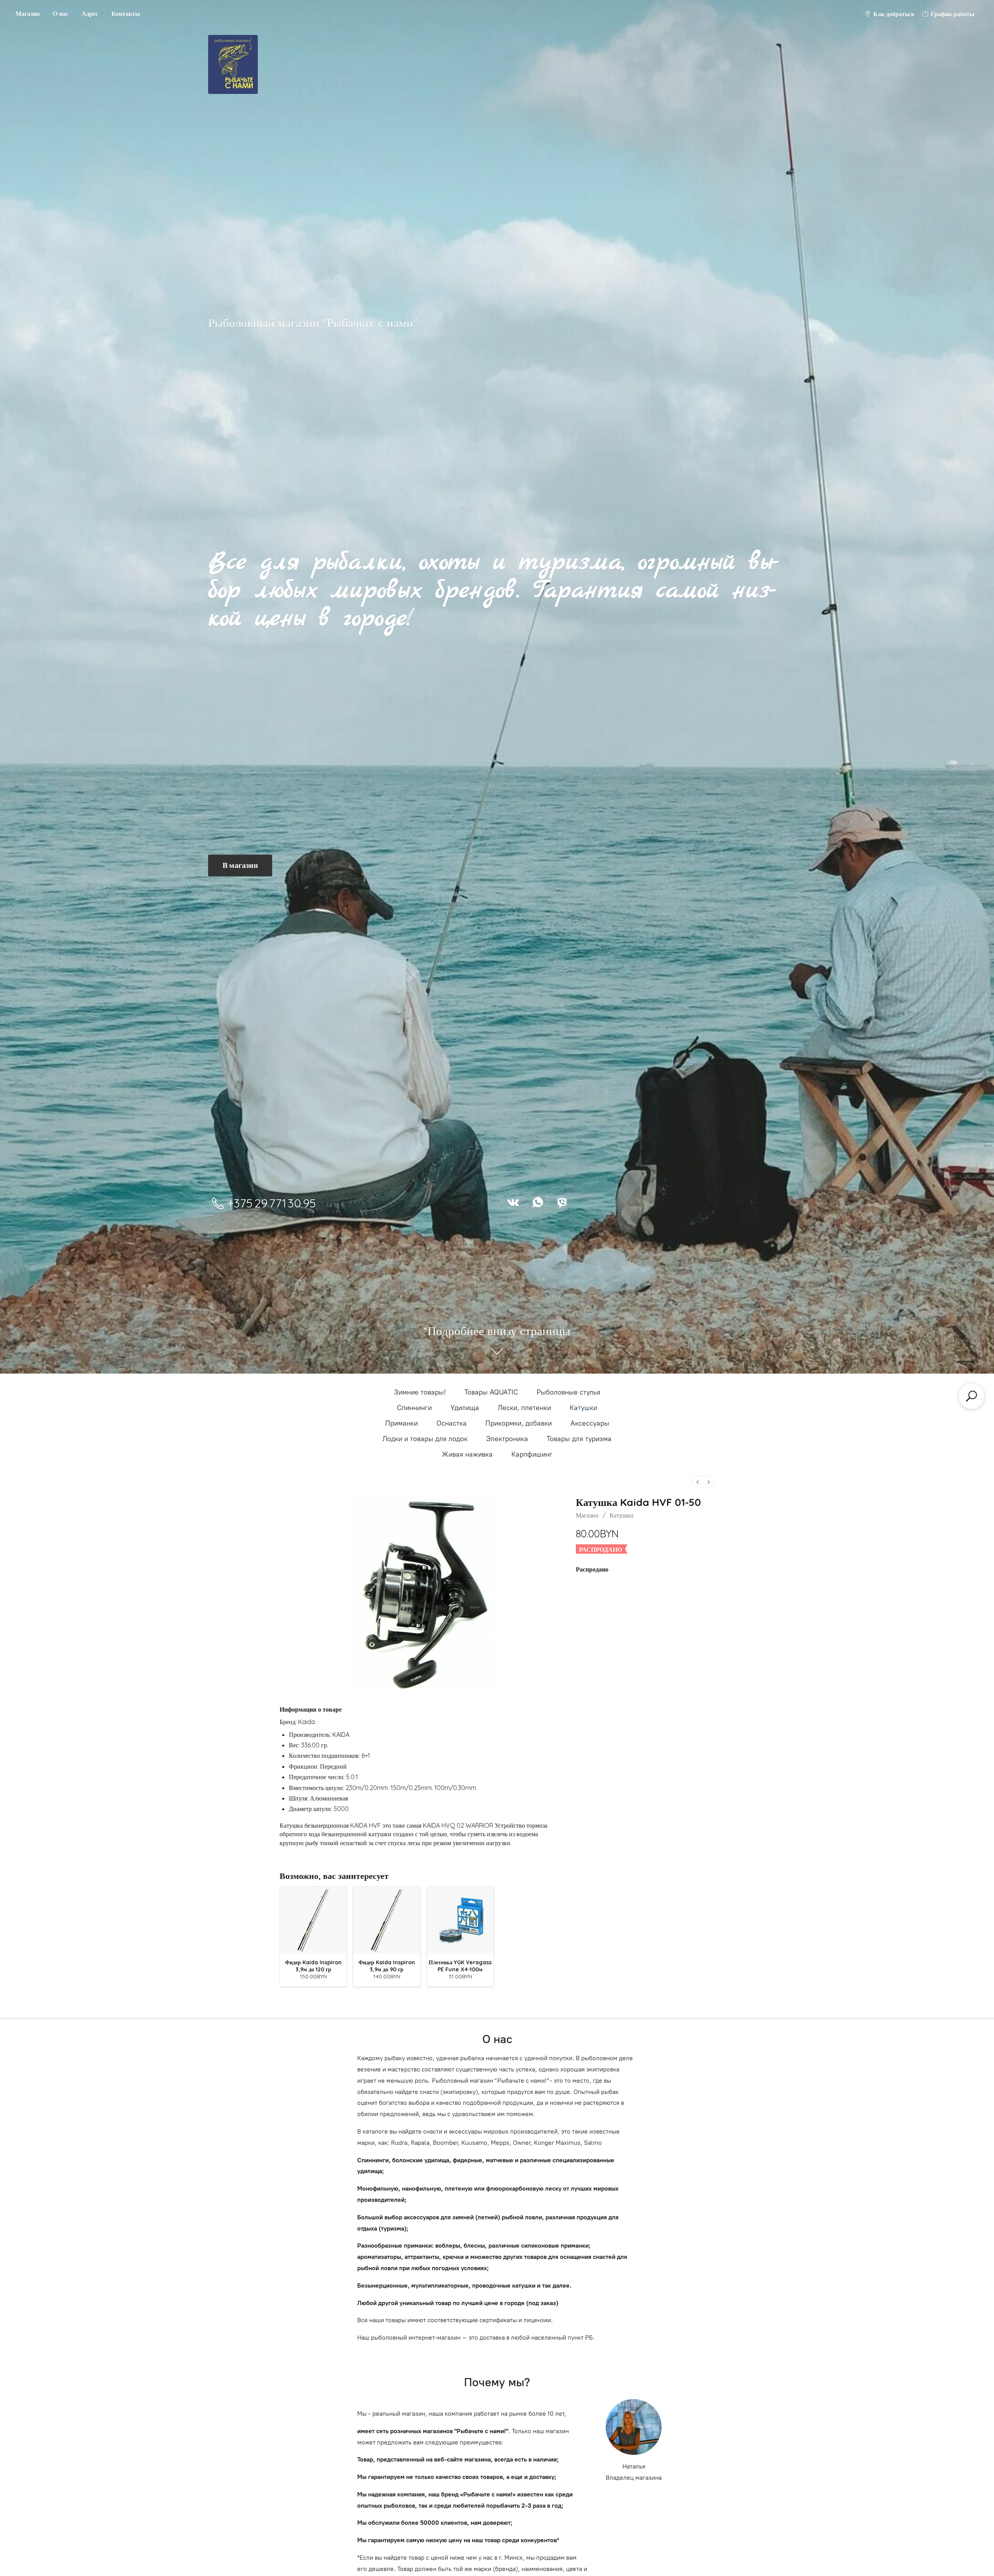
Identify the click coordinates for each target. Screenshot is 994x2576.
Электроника (507, 1439)
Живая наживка (467, 1454)
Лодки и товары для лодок (425, 1439)
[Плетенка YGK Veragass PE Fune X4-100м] (460, 1920)
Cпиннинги (414, 1408)
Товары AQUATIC (491, 1392)
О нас (61, 14)
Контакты (126, 14)
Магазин (28, 14)
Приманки (401, 1423)
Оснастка (452, 1423)
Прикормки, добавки (519, 1423)
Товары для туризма (579, 1439)
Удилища (465, 1408)
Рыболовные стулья (568, 1392)
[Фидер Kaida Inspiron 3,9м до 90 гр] (387, 1920)
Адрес (90, 14)
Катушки (583, 1408)
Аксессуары (590, 1423)
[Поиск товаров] (971, 1396)
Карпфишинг (532, 1454)
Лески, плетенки (524, 1408)
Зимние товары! (420, 1392)
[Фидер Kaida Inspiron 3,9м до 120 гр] (313, 1920)
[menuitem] (698, 1482)
